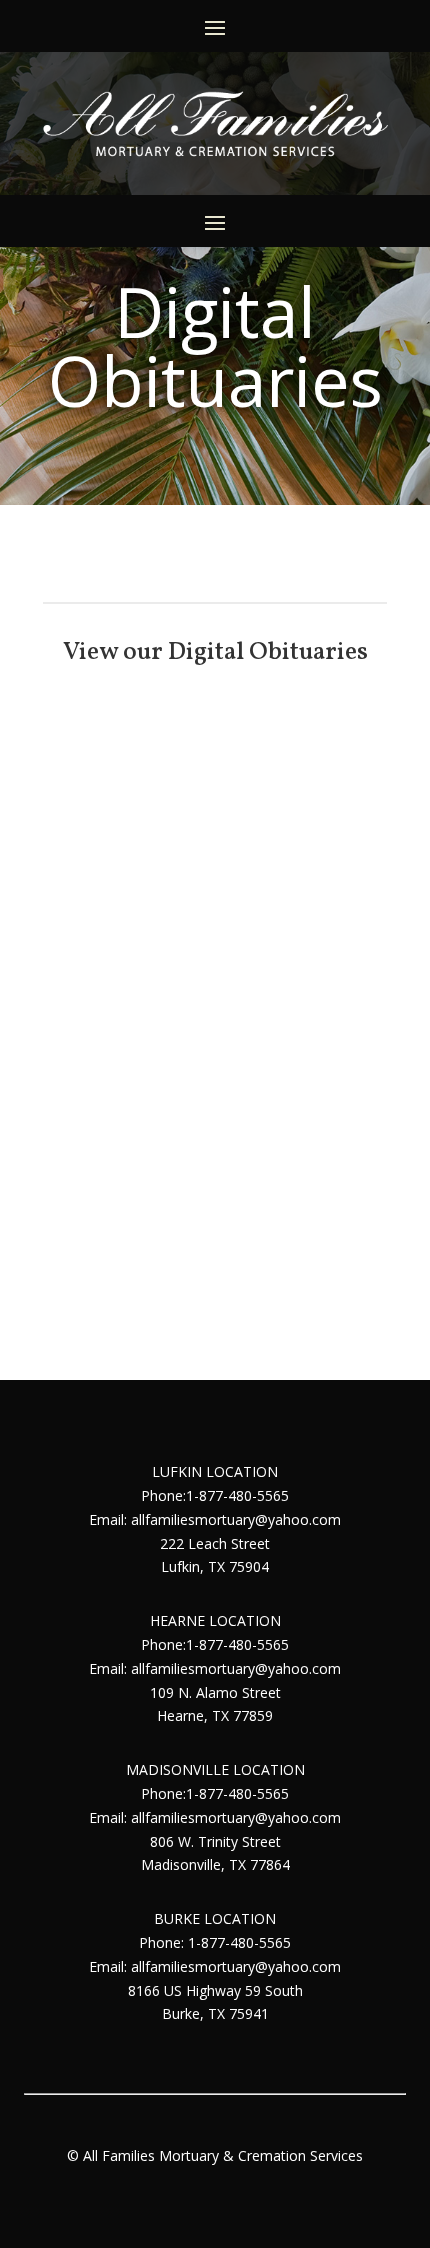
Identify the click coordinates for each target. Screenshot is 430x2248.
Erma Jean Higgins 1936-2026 (215, 1231)
